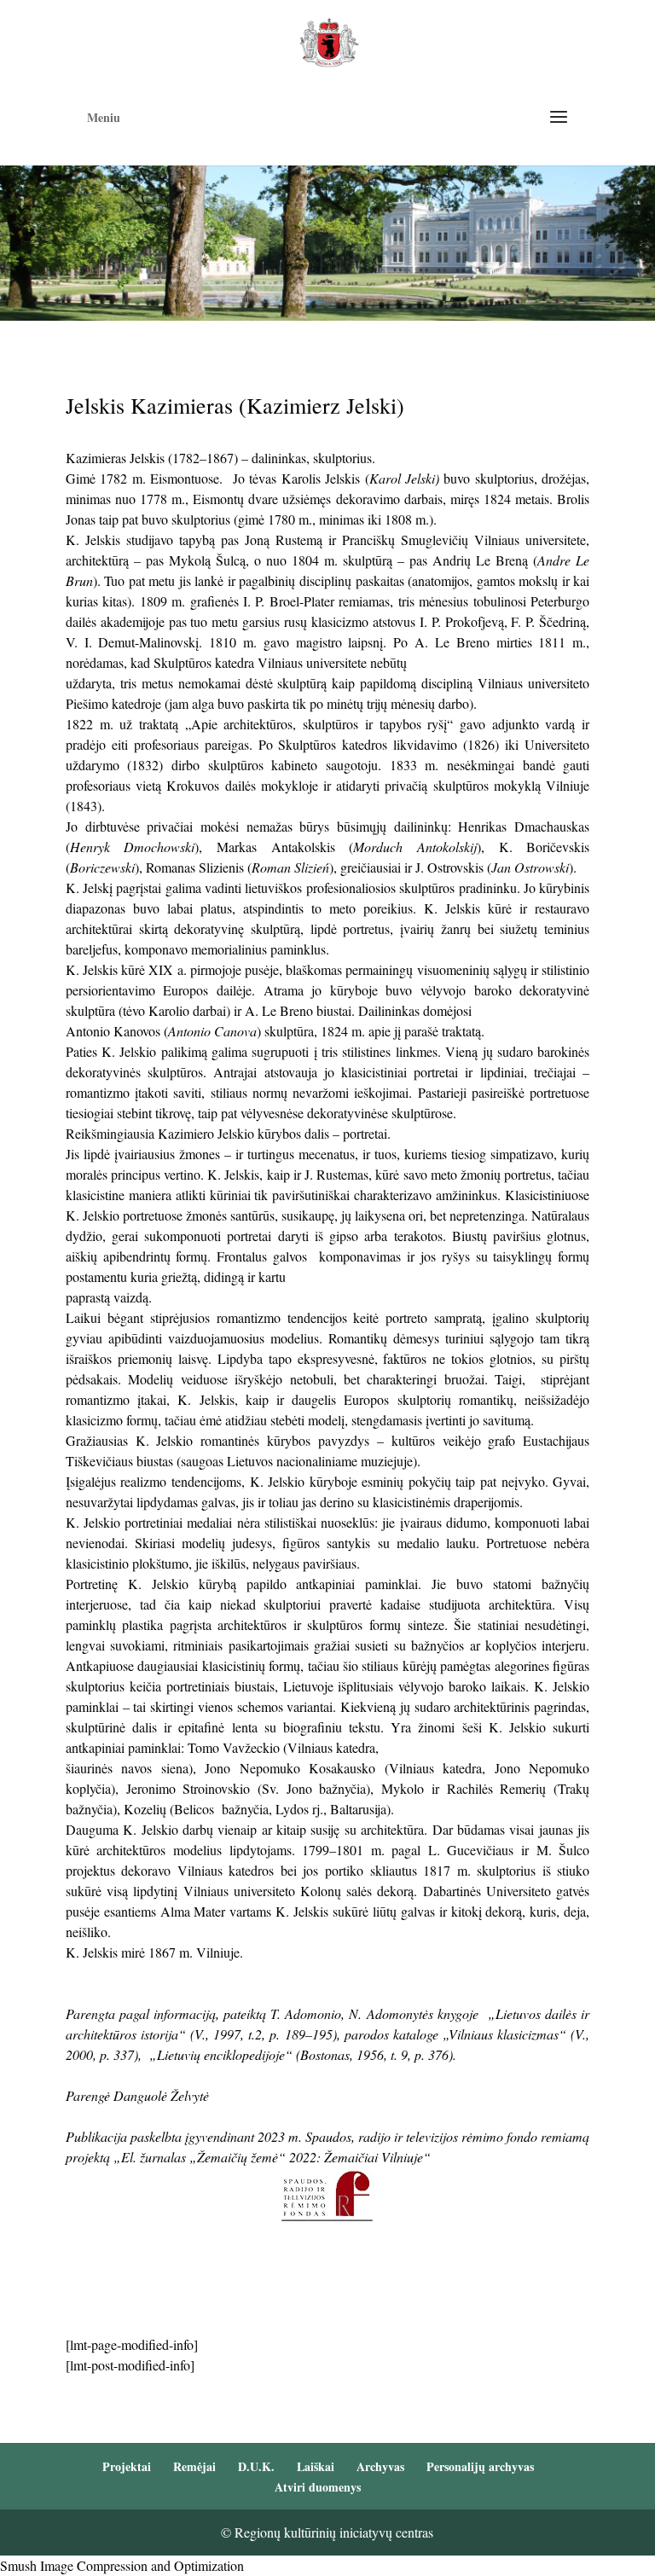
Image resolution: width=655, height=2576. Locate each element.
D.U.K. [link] (256, 2466)
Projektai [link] (127, 2466)
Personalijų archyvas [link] (480, 2466)
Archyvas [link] (380, 2466)
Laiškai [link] (316, 2466)
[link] (329, 41)
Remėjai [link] (194, 2466)
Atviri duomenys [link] (318, 2487)
